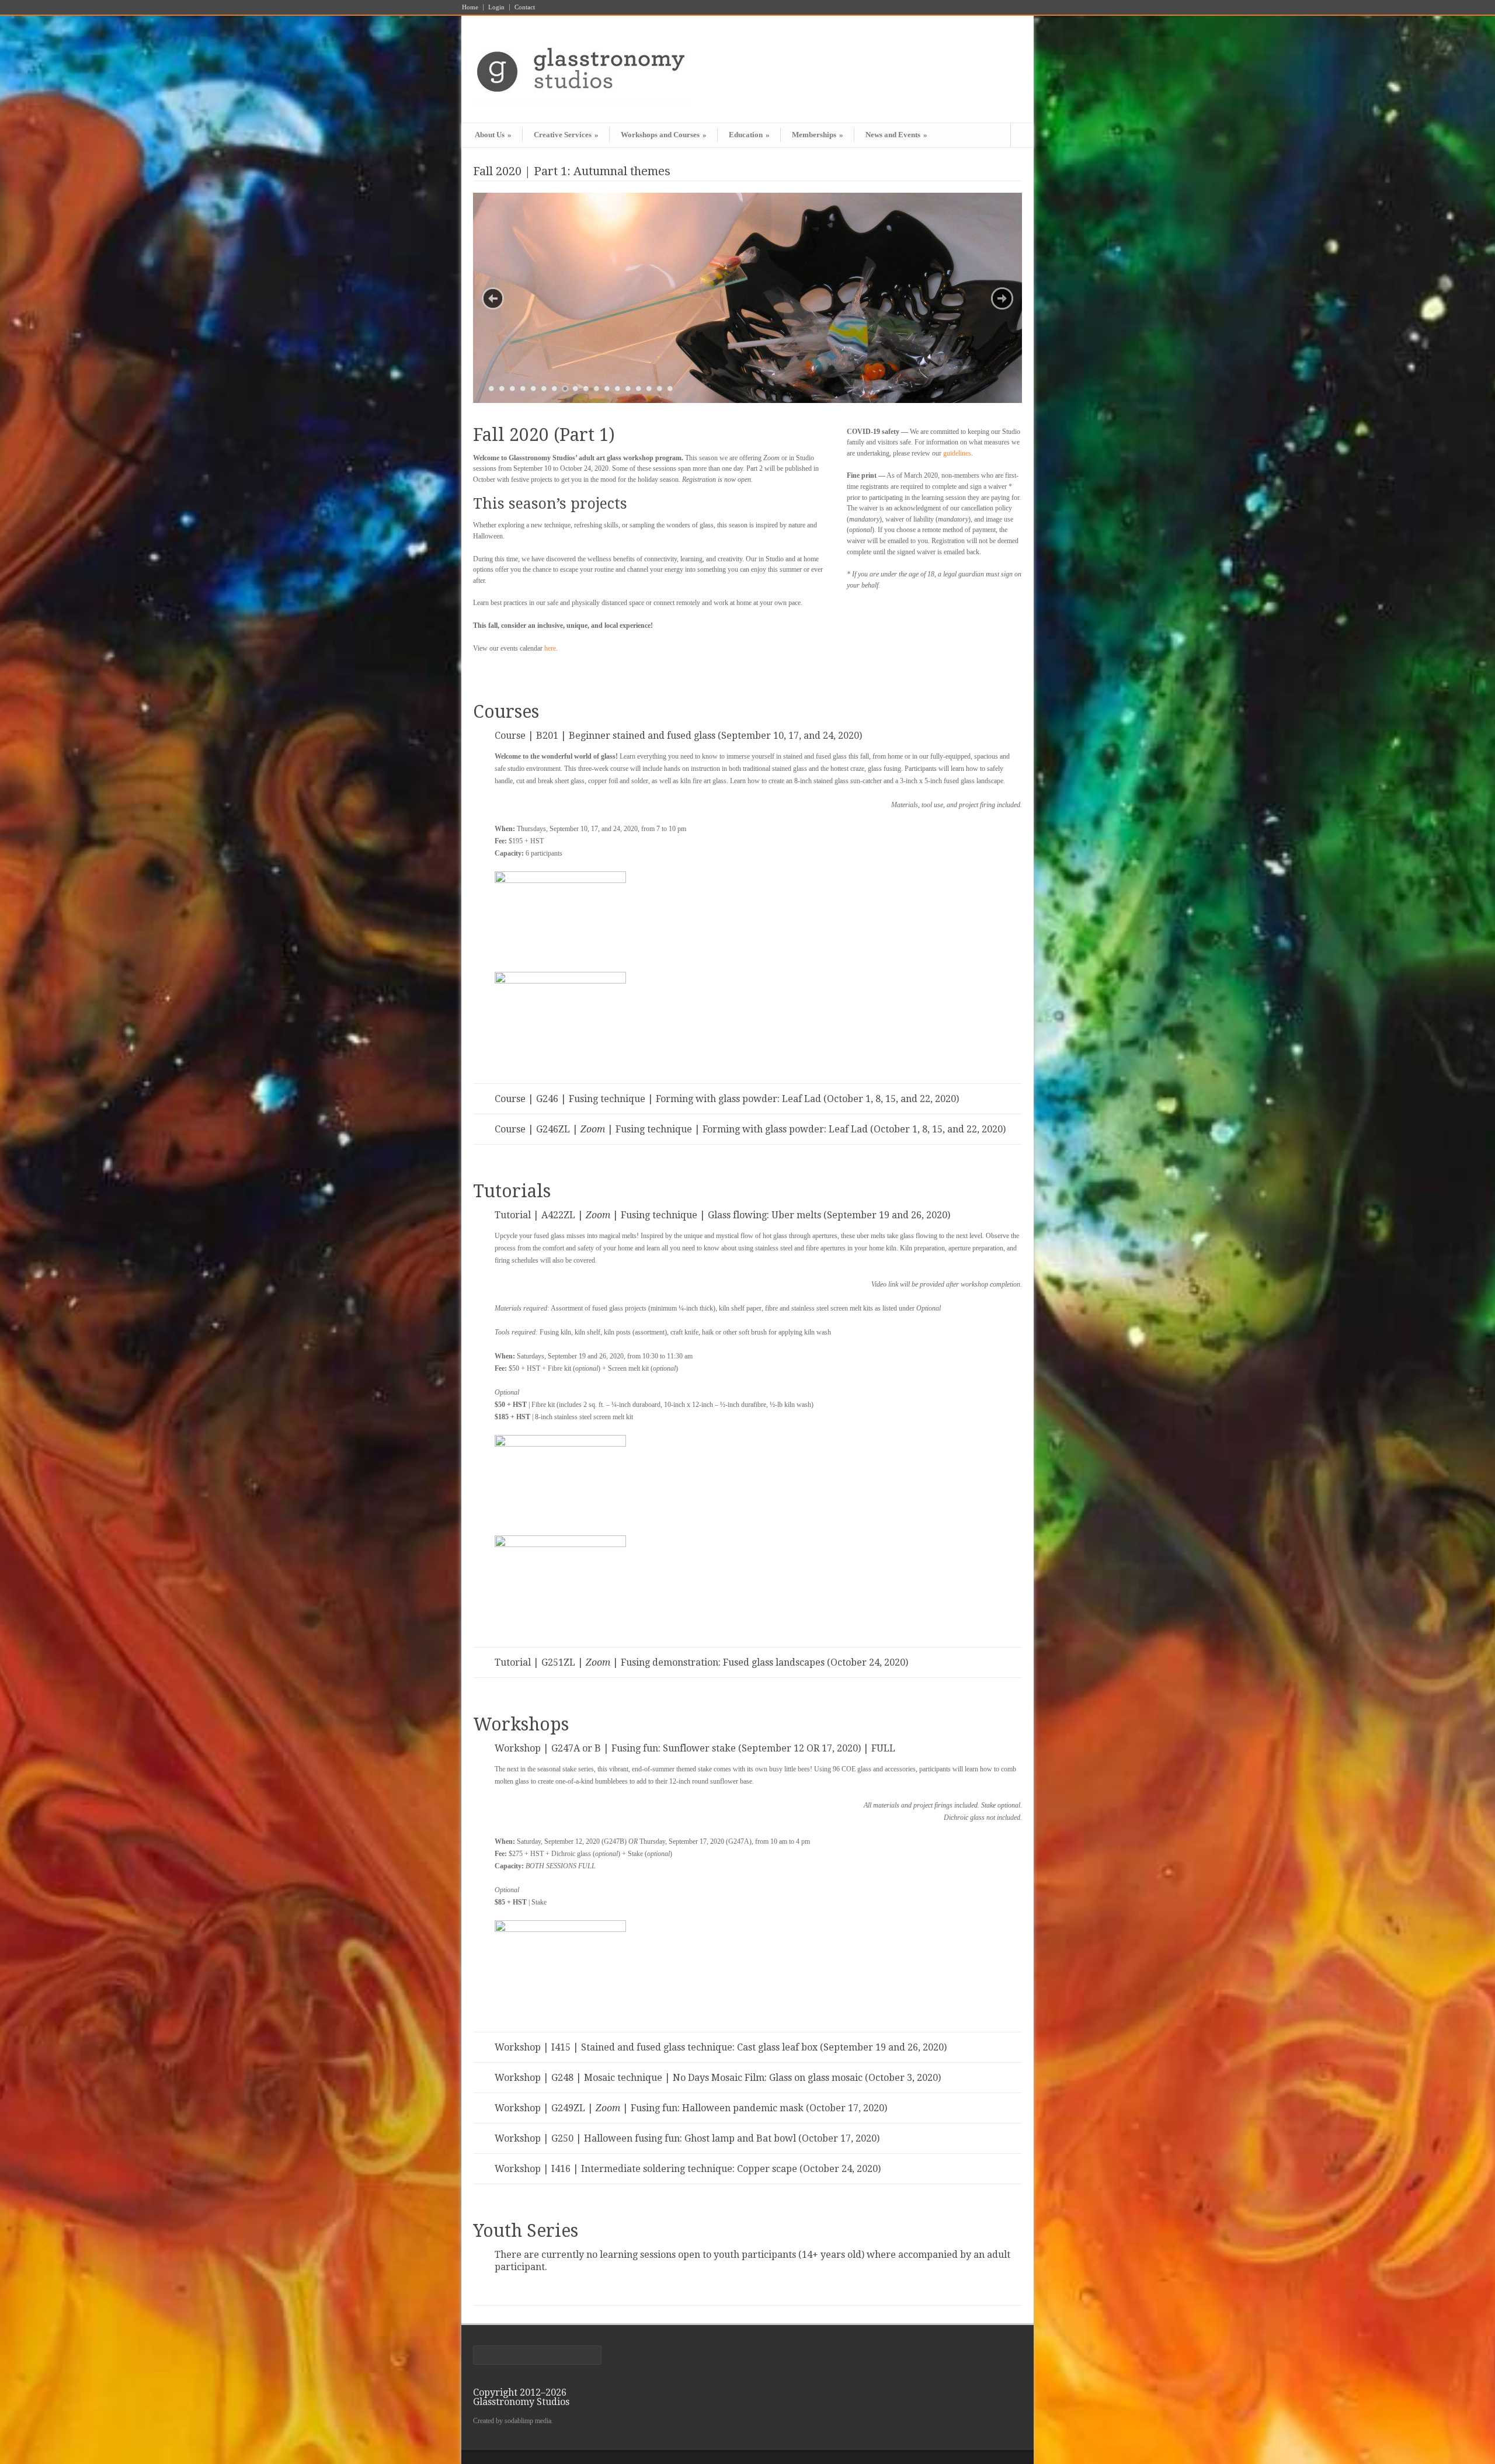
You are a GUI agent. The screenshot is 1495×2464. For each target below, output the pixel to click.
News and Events (896, 135)
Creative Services (566, 135)
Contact (525, 7)
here (550, 648)
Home (470, 7)
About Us (493, 135)
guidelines (957, 453)
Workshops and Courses (664, 135)
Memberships (818, 135)
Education (749, 135)
